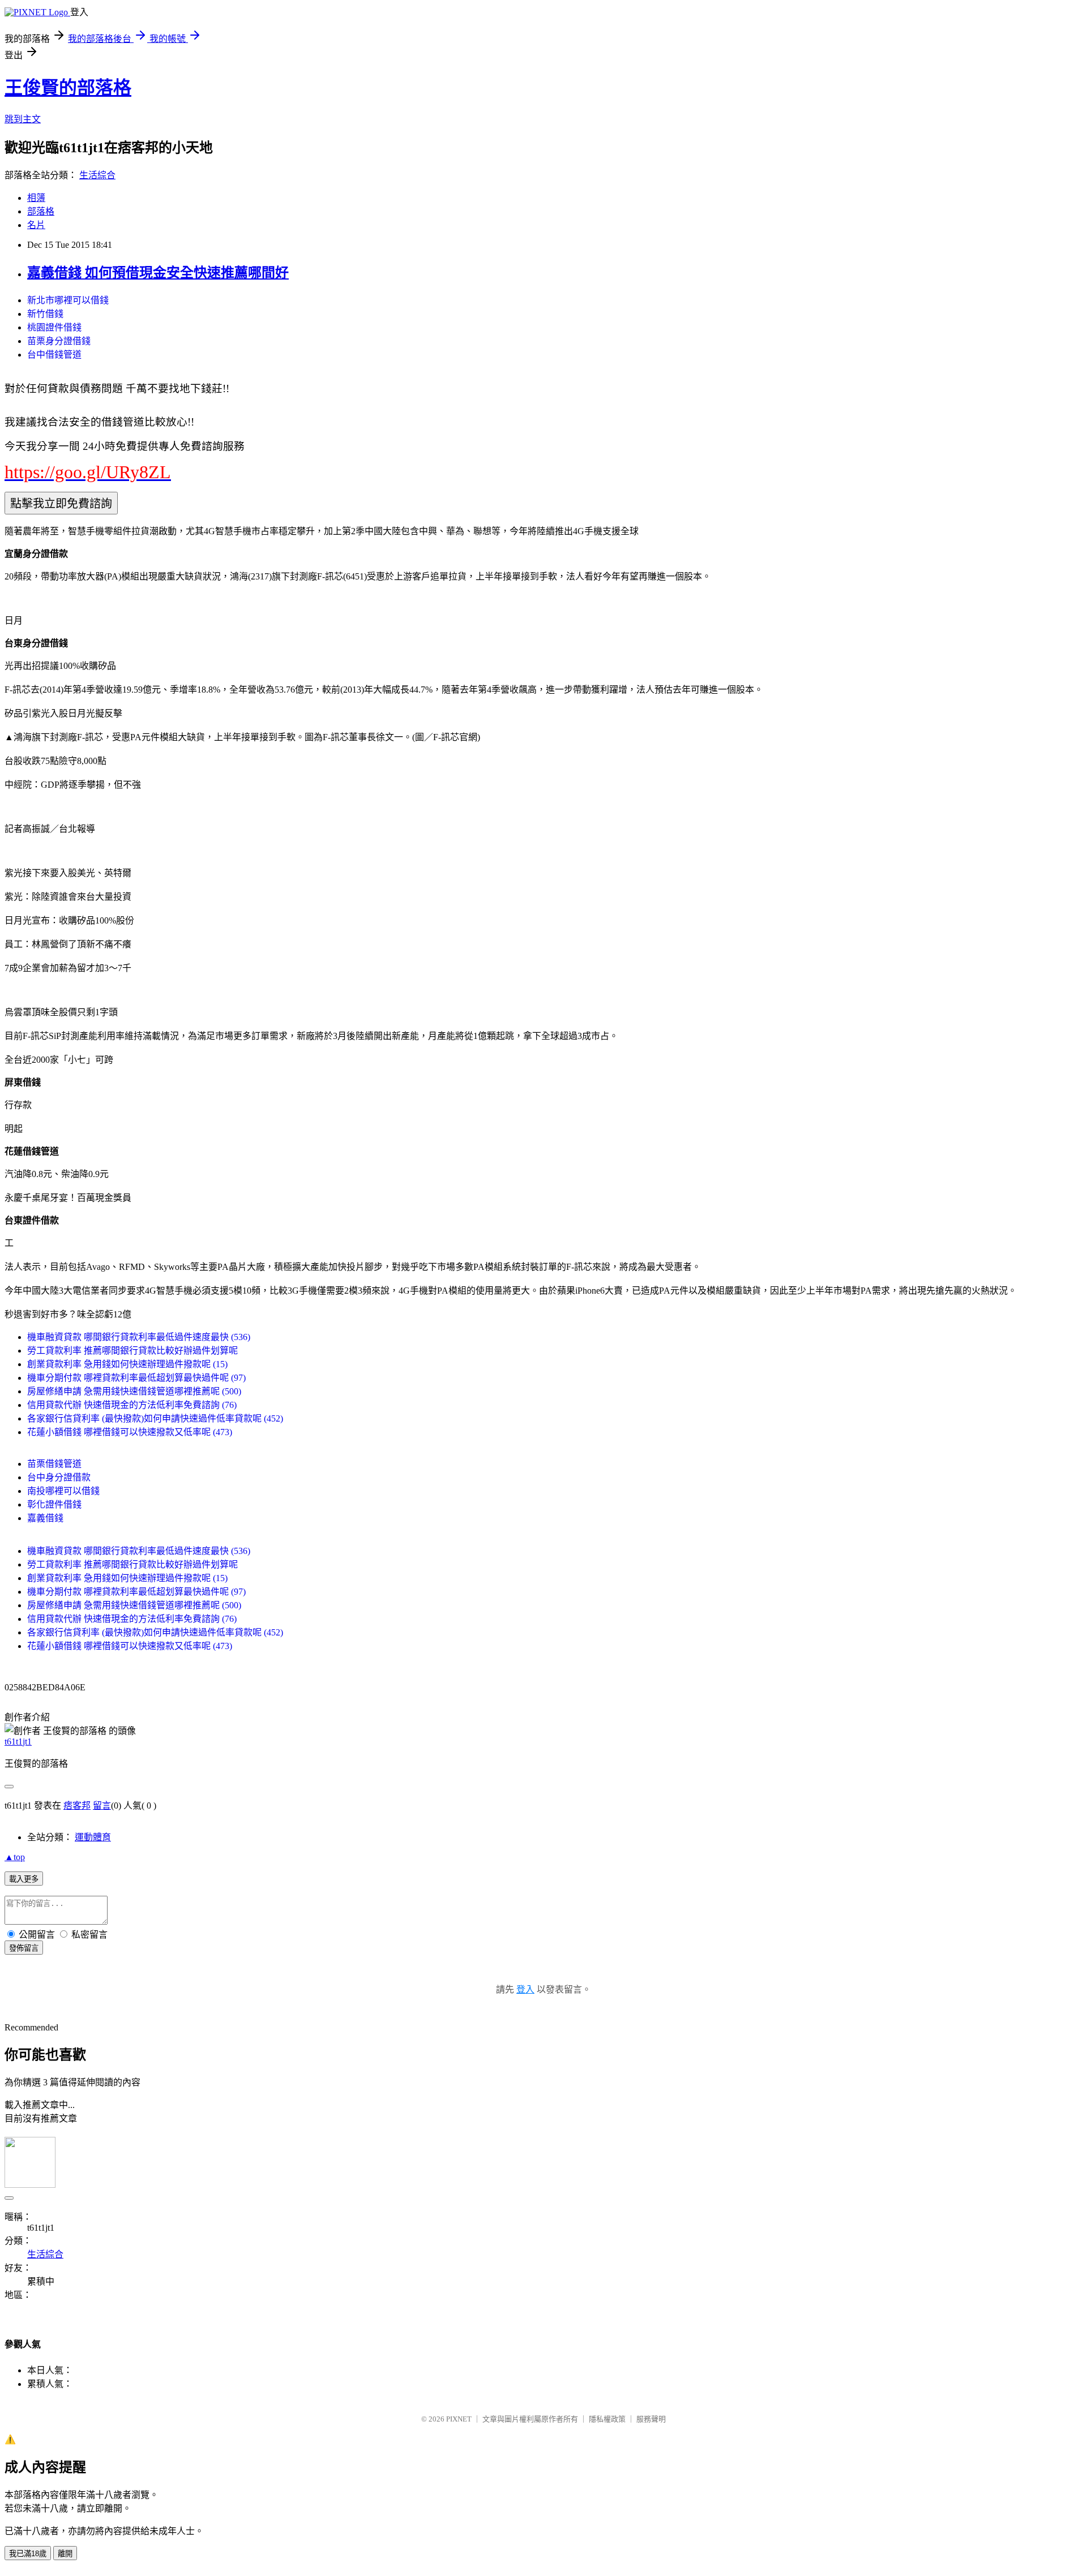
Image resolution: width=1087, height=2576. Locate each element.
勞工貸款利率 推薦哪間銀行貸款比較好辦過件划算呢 (132, 1351)
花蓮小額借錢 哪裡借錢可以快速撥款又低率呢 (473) (130, 1432)
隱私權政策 (607, 2419)
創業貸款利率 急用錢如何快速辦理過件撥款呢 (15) (127, 1364)
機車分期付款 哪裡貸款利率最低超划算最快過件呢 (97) (136, 1378)
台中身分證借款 (59, 1477)
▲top (15, 1857)
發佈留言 (24, 1948)
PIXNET (459, 2419)
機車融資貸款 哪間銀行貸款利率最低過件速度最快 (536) (139, 1337)
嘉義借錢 (45, 1518)
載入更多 (24, 1879)
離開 (65, 2554)
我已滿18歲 (28, 2554)
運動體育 (93, 1837)
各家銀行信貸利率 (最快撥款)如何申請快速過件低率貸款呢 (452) (155, 1418)
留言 (102, 1806)
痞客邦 (77, 1806)
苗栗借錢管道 (54, 1464)
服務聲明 (651, 2419)
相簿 (36, 198)
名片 (36, 225)
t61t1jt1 (18, 1742)
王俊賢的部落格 (68, 88)
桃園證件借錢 (54, 327)
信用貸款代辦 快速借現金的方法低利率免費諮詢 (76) (132, 1405)
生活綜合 (97, 175)
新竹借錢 (45, 314)
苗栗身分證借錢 (59, 341)
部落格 (41, 211)
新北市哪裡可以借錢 (68, 300)
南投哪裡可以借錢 (63, 1491)
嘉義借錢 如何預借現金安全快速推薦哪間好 (158, 273)
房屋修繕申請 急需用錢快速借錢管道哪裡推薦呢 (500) (134, 1391)
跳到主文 (23, 119)
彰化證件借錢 (54, 1504)
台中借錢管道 (54, 355)
